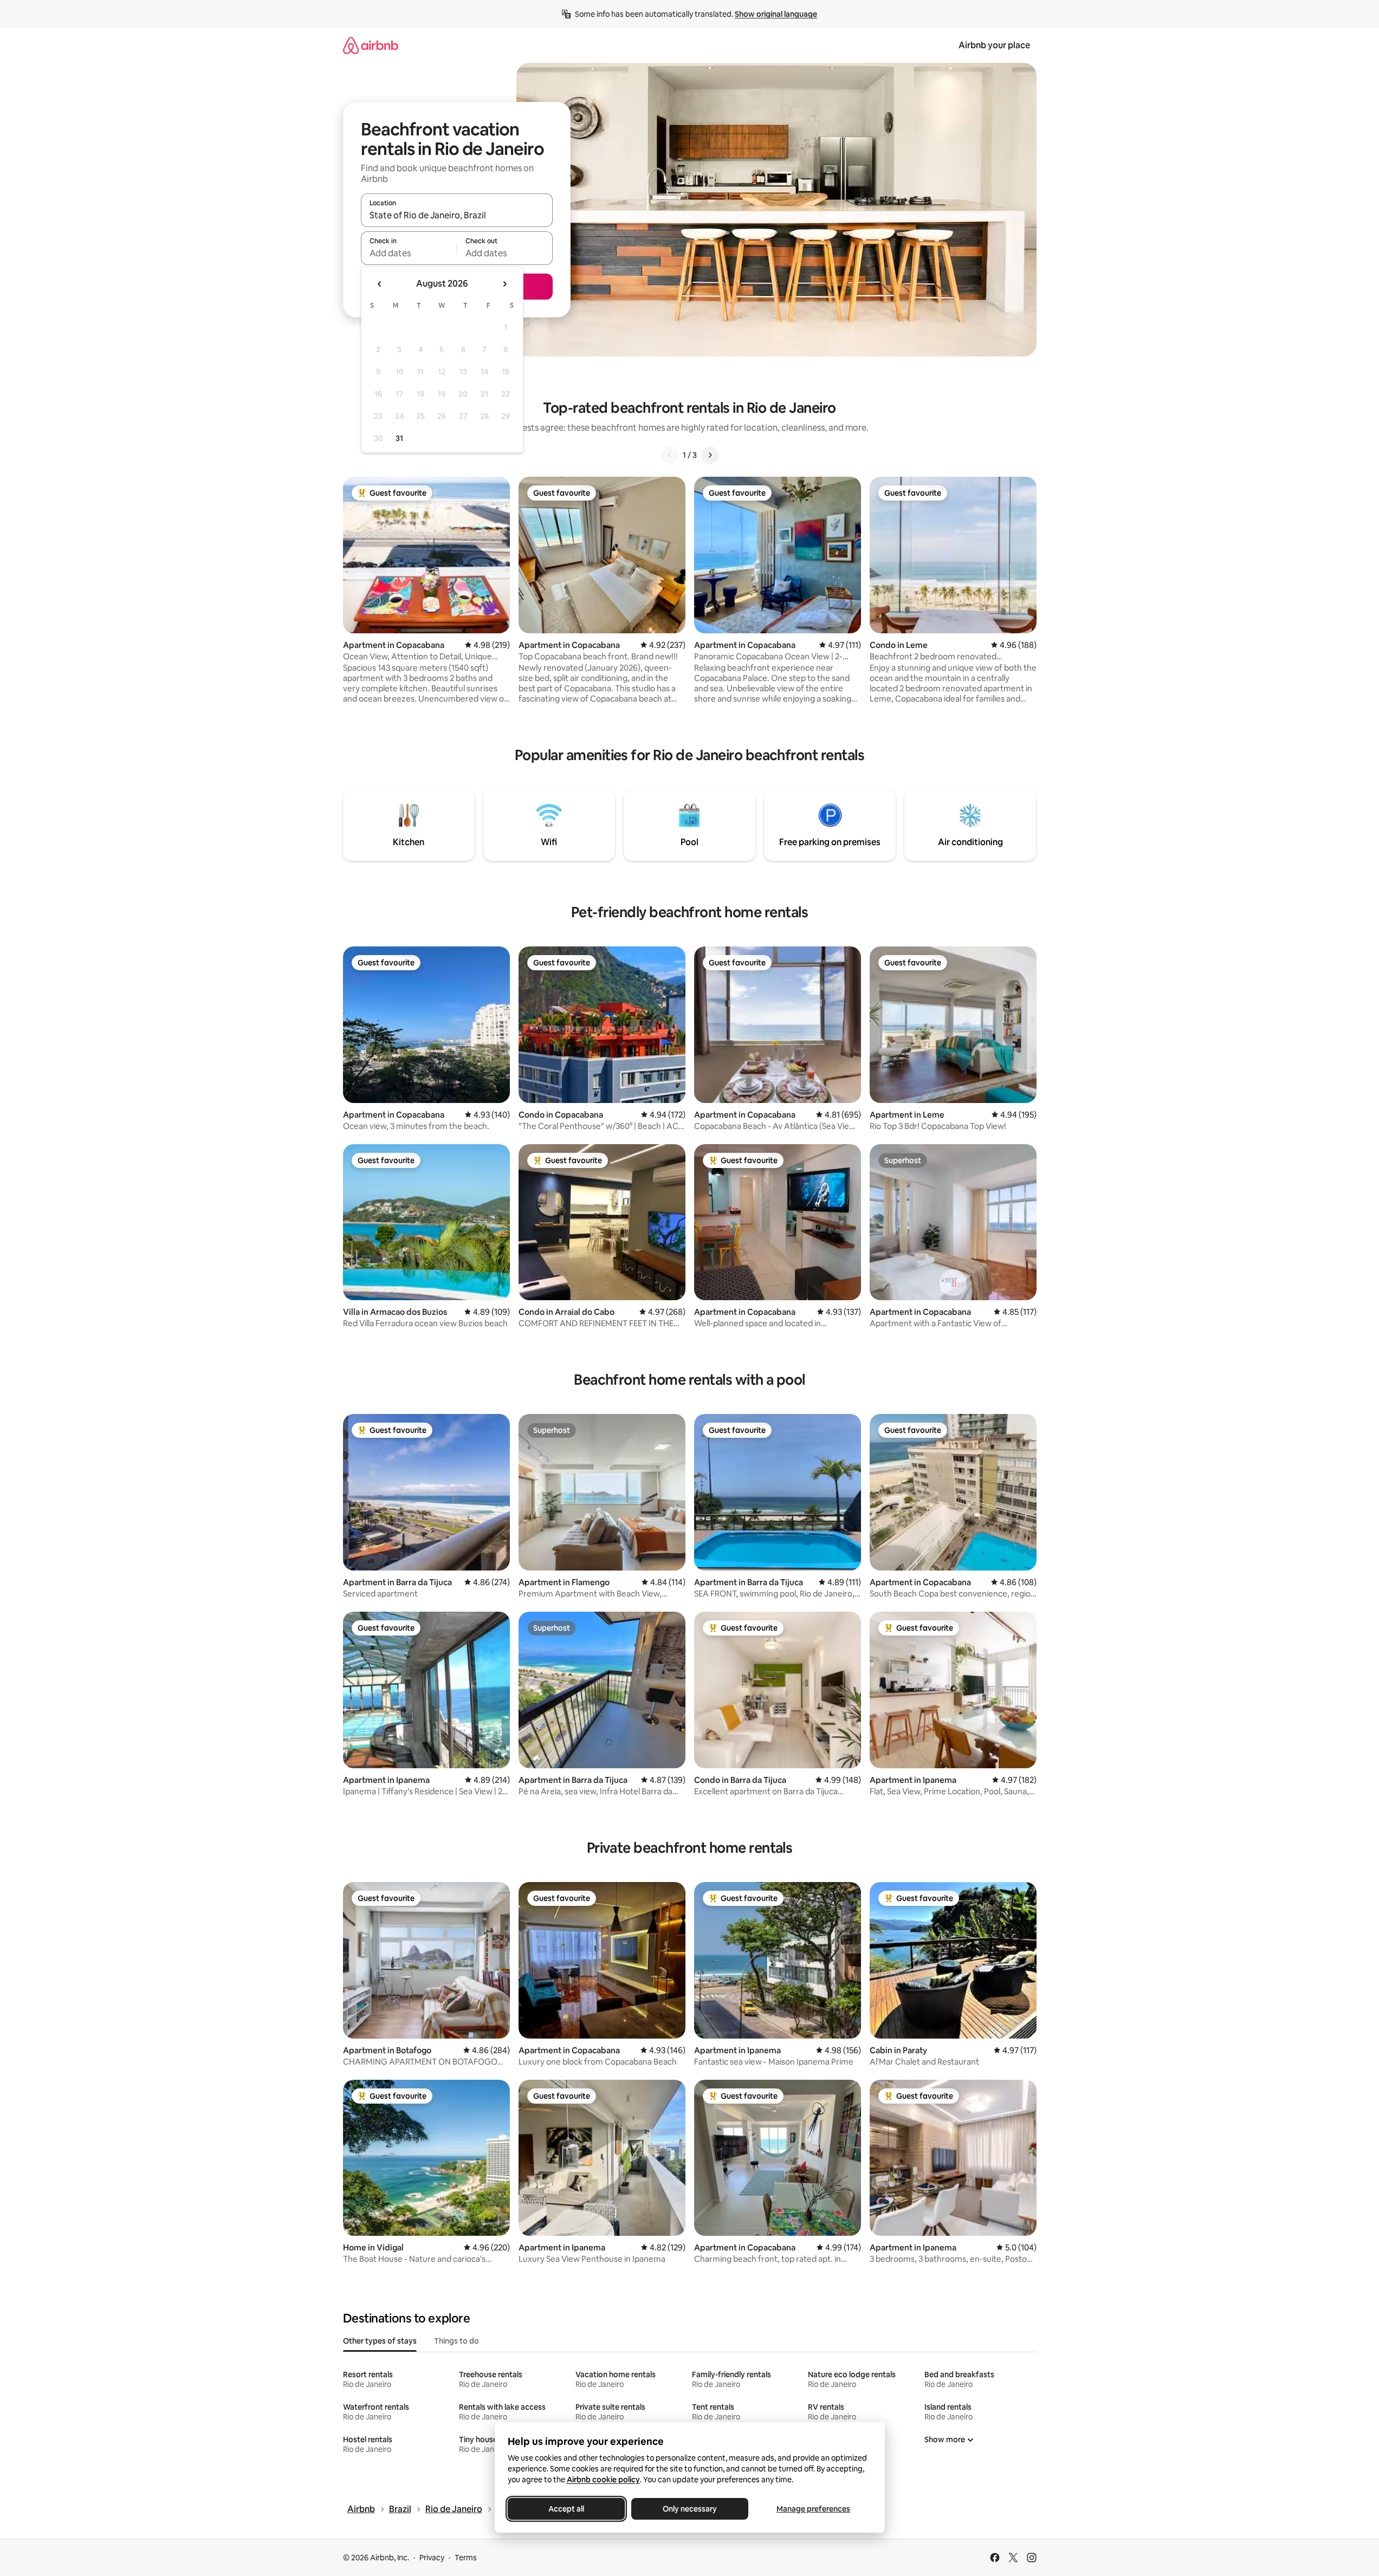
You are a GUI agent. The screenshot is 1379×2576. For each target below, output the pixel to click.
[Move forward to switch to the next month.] (504, 284)
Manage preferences (813, 2509)
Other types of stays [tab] (380, 2341)
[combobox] (457, 215)
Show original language (776, 14)
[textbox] (409, 253)
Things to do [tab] (457, 2341)
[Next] (710, 455)
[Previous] (670, 455)
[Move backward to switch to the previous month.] (380, 284)
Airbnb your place (994, 45)
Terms (466, 2558)
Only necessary (690, 2509)
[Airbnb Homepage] (371, 45)
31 (399, 438)
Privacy (432, 2558)
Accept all (566, 2509)
